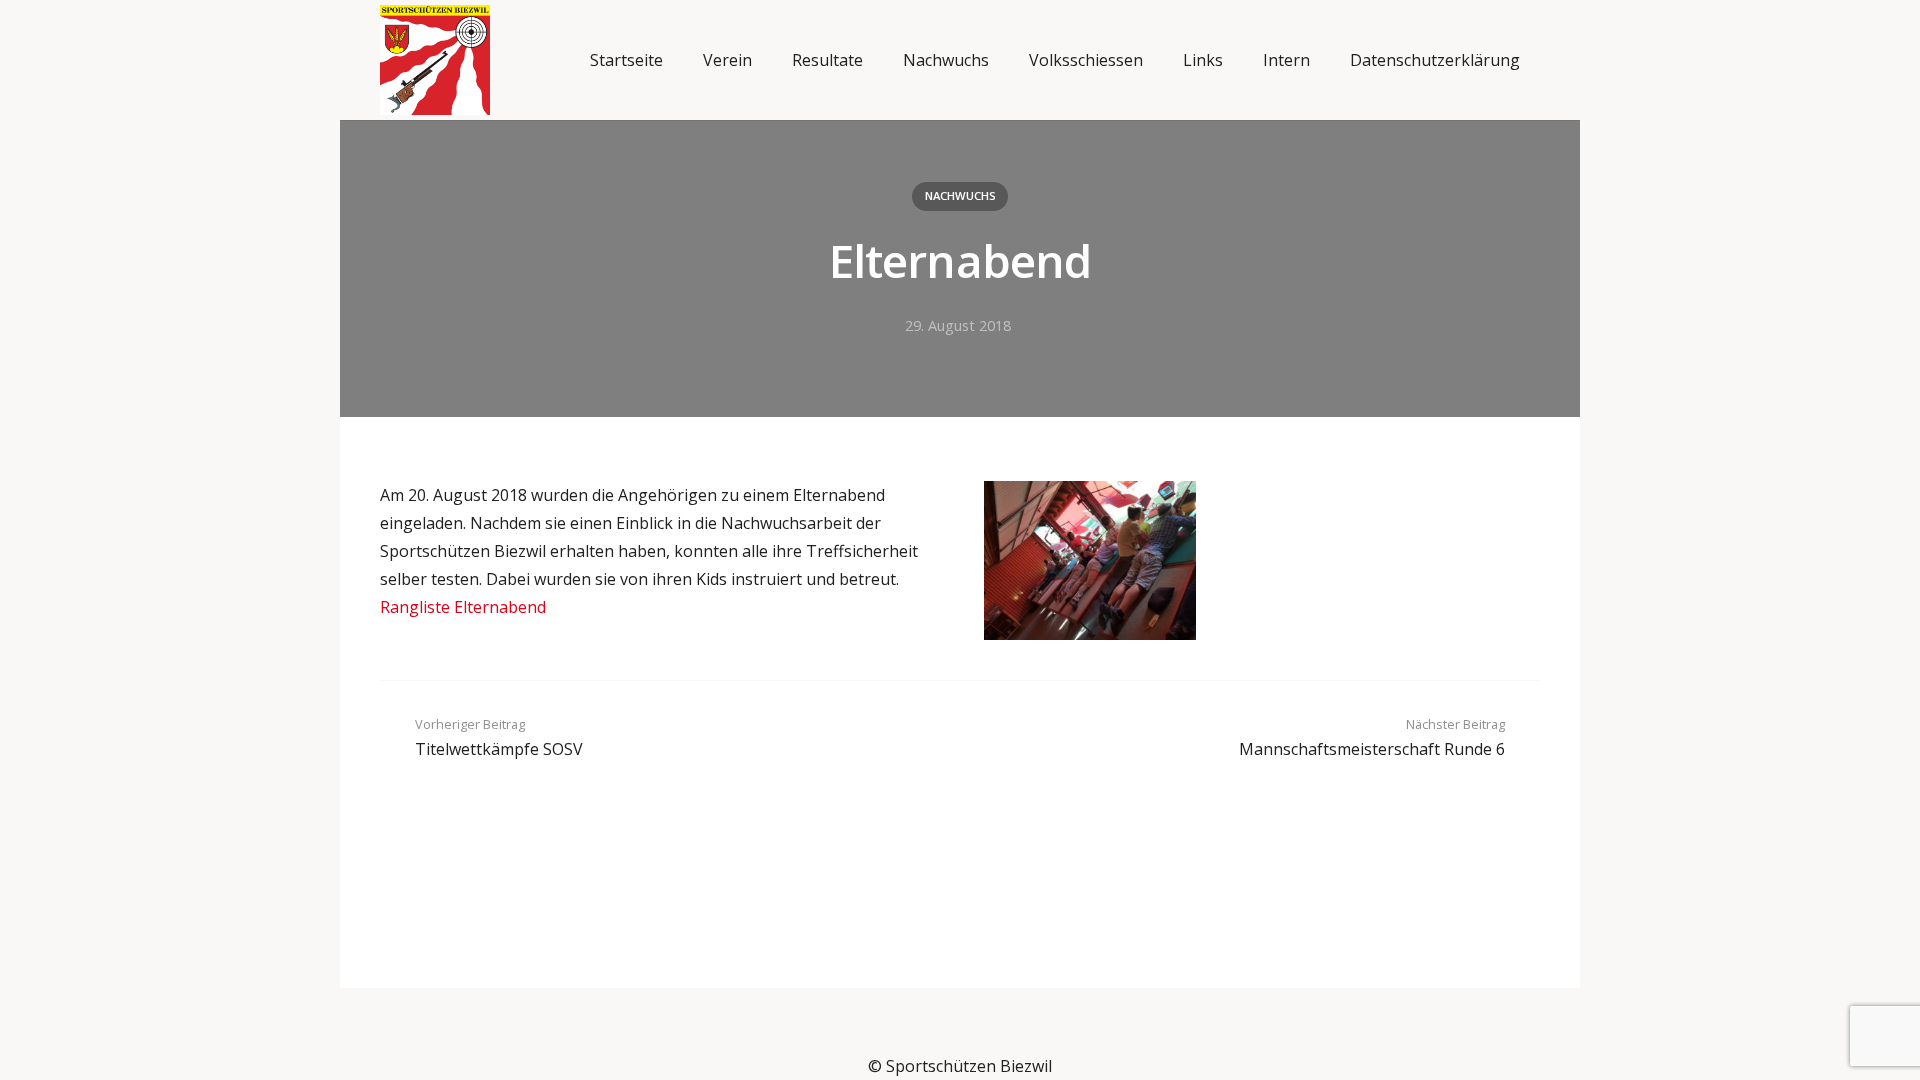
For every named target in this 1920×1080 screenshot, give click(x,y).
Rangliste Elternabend (463, 607)
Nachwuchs (960, 195)
